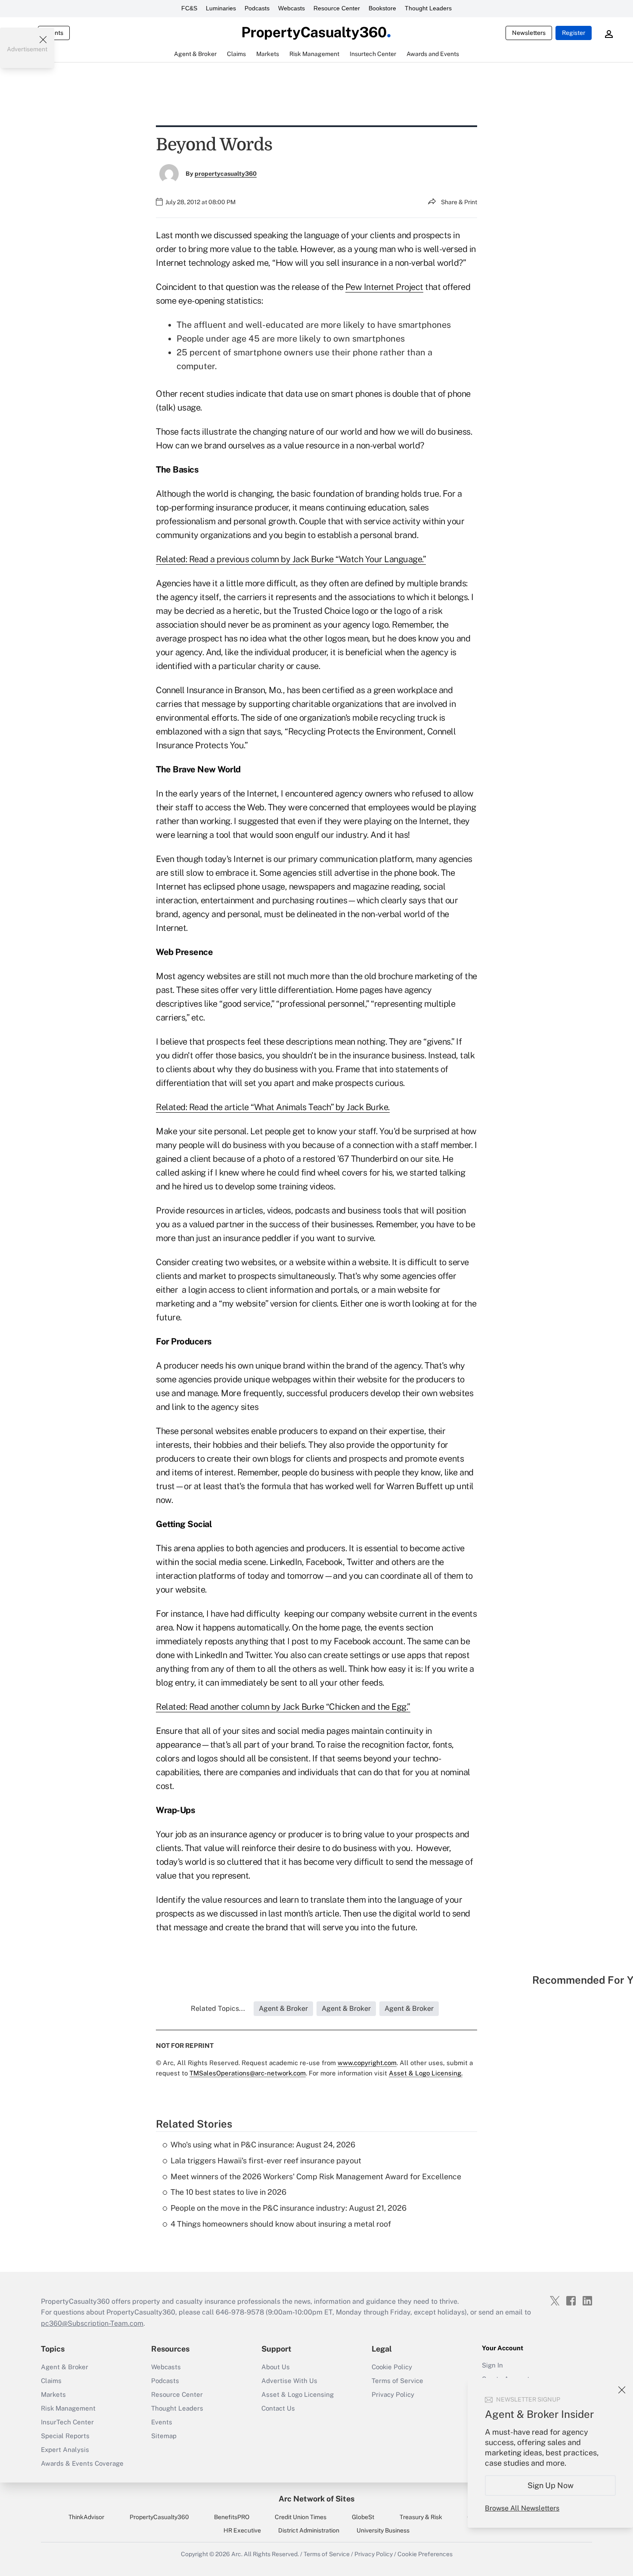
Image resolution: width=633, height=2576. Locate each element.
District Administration (309, 2530)
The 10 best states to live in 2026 (228, 2192)
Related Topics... (218, 2008)
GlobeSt (363, 2517)
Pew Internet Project (384, 287)
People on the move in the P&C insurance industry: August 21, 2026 (289, 2208)
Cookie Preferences (425, 2554)
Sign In (492, 2365)
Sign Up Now (551, 2485)
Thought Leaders (428, 8)
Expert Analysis (65, 2450)
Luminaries (221, 8)
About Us (276, 2367)
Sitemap (164, 2436)
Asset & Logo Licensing (298, 2394)
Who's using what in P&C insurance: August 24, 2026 (263, 2145)
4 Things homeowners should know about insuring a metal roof (281, 2224)
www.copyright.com (367, 2063)
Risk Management (68, 2408)
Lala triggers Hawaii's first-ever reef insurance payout (266, 2161)
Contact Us (278, 2408)
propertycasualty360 (226, 174)
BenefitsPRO (232, 2517)
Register (574, 33)
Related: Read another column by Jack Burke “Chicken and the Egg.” (283, 1707)
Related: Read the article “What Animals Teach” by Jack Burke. (273, 1107)
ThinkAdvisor (86, 2517)
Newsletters (529, 33)
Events (162, 2422)
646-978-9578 (240, 2312)
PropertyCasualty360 (159, 2517)
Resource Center (337, 8)
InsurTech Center (67, 2422)
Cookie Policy (392, 2367)
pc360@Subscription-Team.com (92, 2323)
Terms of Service (397, 2381)
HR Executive (242, 2530)
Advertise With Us (289, 2381)
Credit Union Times (301, 2517)
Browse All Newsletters (522, 2508)
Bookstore (382, 8)
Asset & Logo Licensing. (426, 2073)
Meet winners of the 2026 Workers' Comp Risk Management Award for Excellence (316, 2176)
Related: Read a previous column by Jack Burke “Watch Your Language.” (291, 559)
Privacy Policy (393, 2394)
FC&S (189, 8)
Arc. (237, 2554)
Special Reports (65, 2436)
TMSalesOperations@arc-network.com (248, 2073)
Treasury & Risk (421, 2517)
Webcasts (292, 8)
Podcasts (257, 8)
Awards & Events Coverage (82, 2463)
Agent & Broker (65, 2367)
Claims (51, 2381)
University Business (383, 2530)
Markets (53, 2394)
